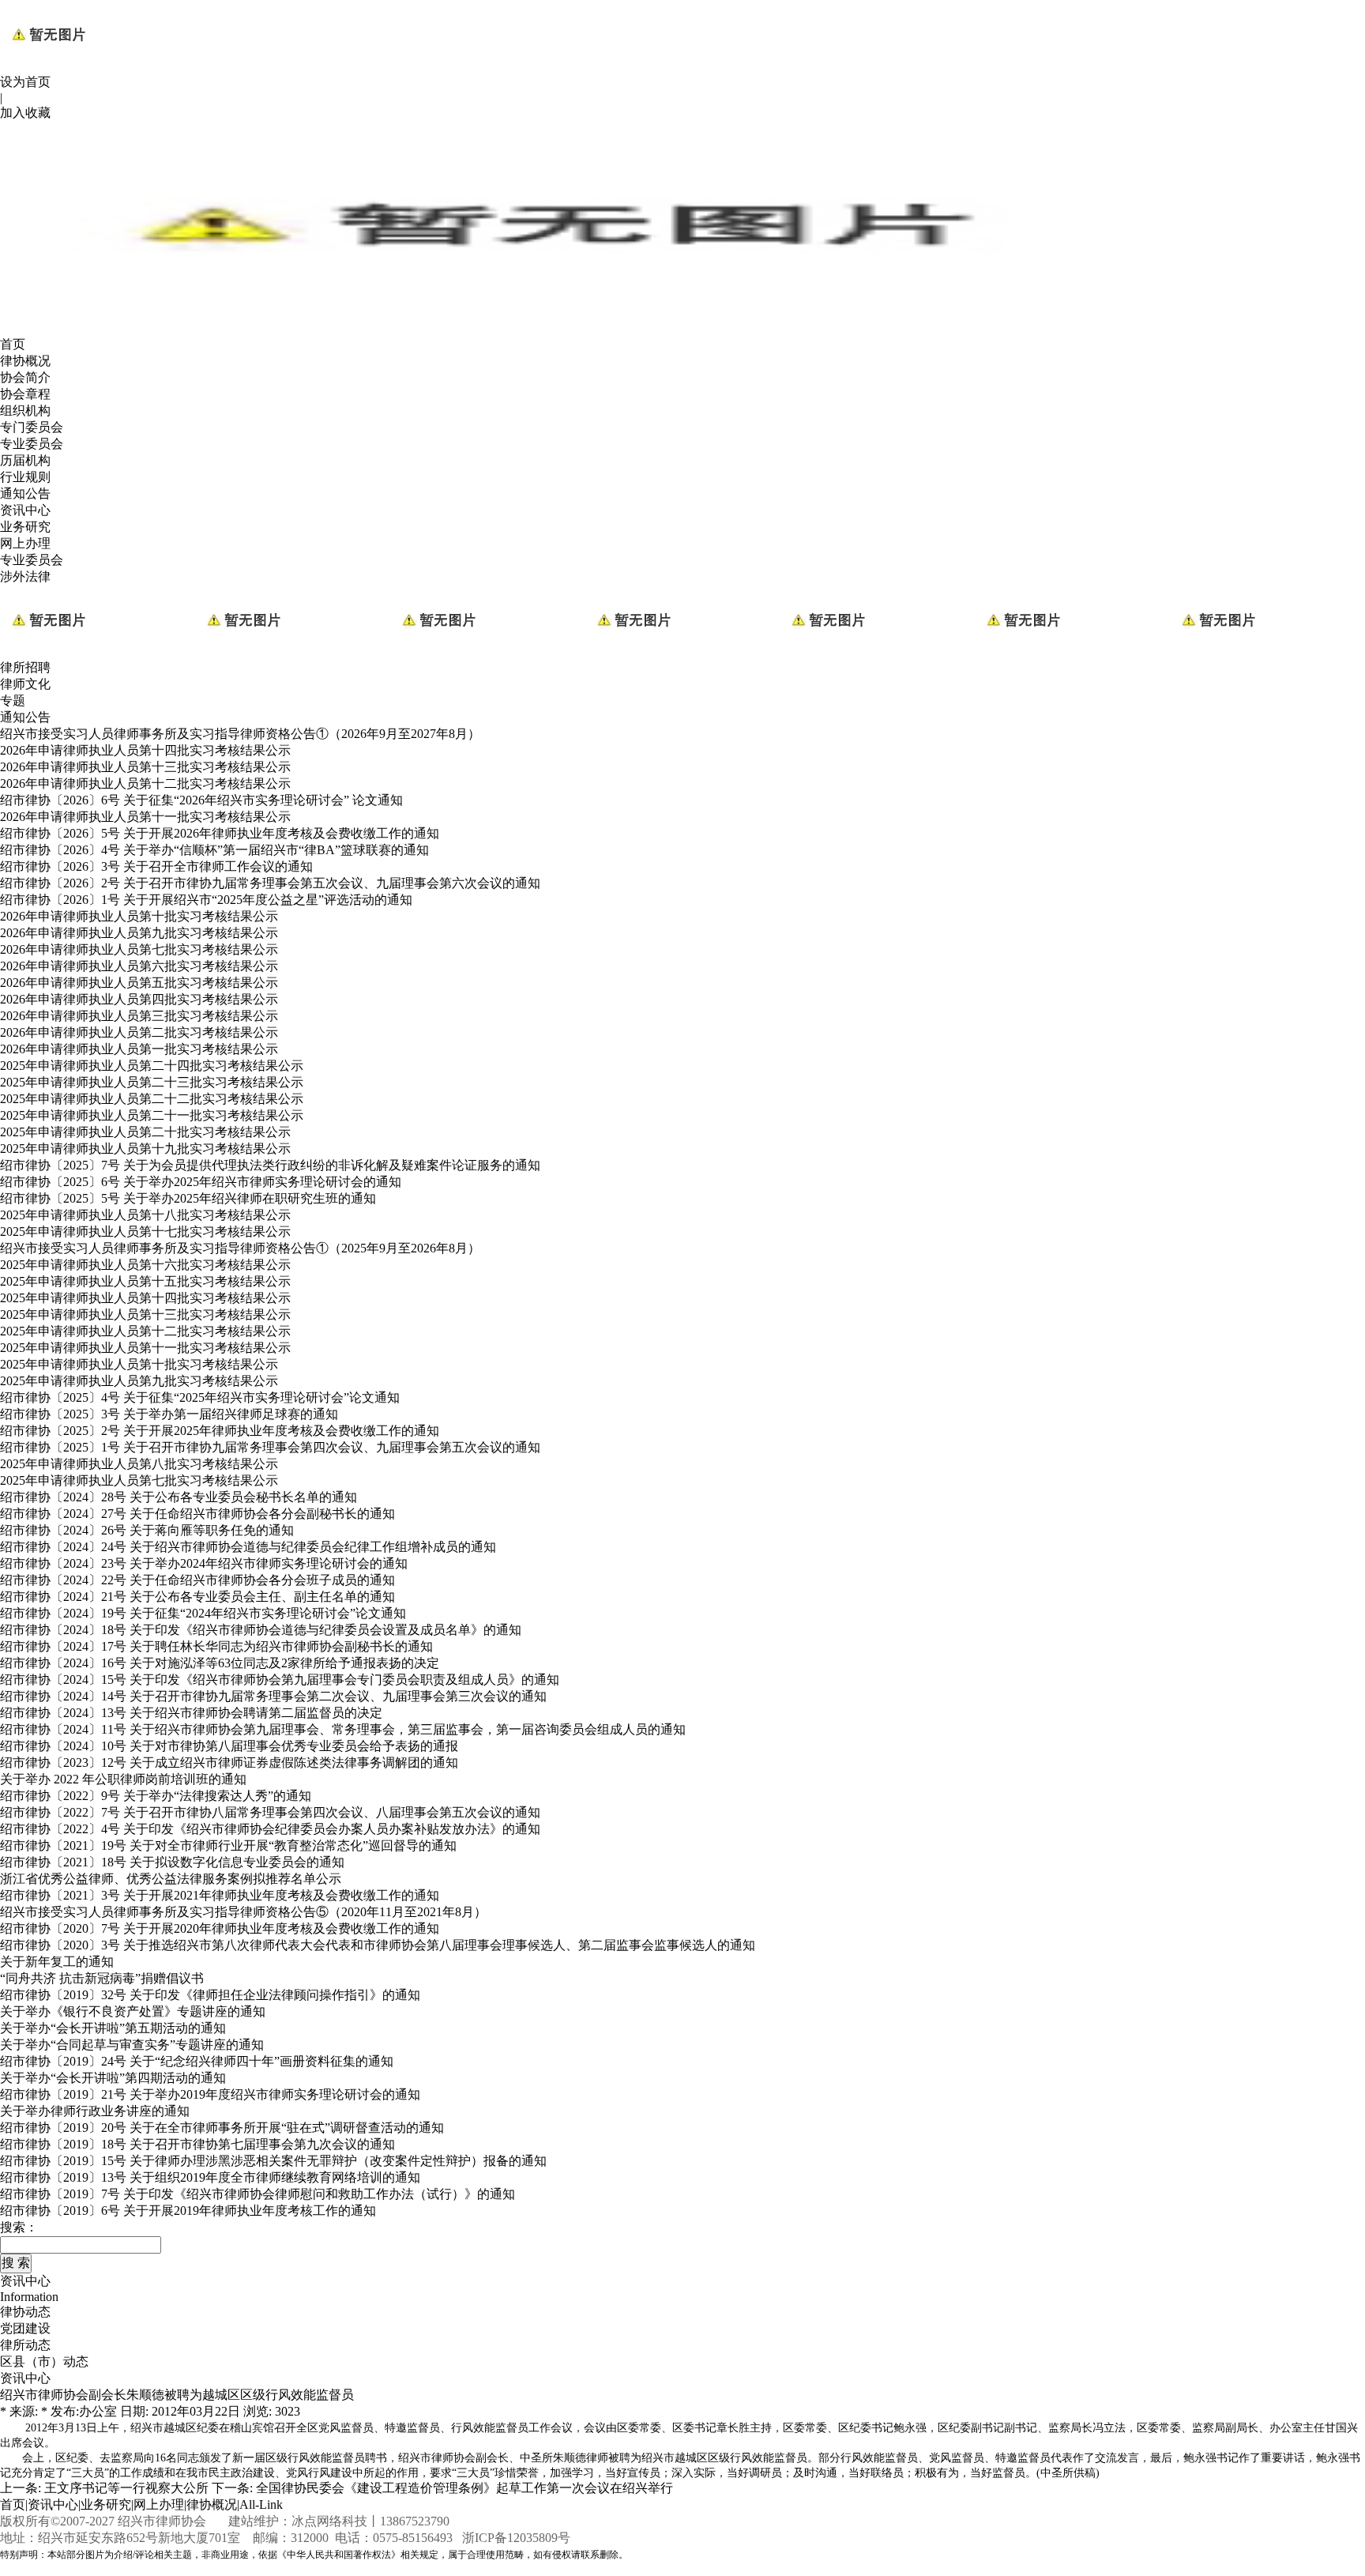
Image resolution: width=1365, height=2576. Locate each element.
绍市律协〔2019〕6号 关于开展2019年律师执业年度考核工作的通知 (188, 2211)
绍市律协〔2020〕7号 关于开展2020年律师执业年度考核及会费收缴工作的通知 (220, 1928)
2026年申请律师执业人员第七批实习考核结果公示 (139, 949)
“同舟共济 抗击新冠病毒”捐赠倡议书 (102, 1978)
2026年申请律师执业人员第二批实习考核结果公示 (139, 1032)
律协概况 (25, 361)
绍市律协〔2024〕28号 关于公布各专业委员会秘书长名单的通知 (179, 1497)
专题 (13, 700)
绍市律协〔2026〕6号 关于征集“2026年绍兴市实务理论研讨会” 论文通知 (201, 800)
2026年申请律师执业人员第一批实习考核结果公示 (139, 1049)
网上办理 (25, 543)
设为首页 (25, 82)
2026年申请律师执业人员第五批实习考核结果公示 (139, 983)
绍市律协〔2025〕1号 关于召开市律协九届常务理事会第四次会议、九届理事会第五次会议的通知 (270, 1447)
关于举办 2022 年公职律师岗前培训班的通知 (123, 1779)
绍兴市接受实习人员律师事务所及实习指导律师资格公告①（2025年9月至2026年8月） (240, 1248)
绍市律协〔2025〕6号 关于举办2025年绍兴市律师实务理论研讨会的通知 (201, 1182)
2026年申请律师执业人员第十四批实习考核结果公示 (145, 750)
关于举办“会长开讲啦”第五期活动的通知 (113, 2028)
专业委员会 (32, 444)
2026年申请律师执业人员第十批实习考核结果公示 (139, 916)
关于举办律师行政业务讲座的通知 (95, 2111)
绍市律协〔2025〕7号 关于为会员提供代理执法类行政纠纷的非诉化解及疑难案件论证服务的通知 (270, 1165)
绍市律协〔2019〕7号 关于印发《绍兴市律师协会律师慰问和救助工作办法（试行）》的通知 (258, 2194)
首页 (13, 344)
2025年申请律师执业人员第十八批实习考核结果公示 (145, 1215)
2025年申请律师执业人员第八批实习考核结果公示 (139, 1464)
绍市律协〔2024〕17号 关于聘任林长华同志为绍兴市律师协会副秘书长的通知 (216, 1646)
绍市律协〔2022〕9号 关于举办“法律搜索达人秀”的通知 (156, 1796)
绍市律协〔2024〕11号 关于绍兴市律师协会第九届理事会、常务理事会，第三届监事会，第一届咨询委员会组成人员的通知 (343, 1729)
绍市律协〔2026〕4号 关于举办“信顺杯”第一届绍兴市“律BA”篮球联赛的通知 (214, 850)
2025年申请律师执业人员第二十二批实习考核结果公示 (152, 1099)
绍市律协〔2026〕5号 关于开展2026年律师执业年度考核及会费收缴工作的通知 (220, 833)
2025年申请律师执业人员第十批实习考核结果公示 (139, 1364)
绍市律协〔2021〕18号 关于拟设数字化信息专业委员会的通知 (172, 1862)
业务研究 (25, 527)
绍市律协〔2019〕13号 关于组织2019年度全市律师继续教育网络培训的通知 (210, 2177)
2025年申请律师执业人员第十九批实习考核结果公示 (145, 1149)
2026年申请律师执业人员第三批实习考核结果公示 (139, 1016)
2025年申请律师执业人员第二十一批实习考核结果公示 (152, 1115)
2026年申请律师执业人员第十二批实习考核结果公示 (145, 783)
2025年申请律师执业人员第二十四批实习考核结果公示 (152, 1066)
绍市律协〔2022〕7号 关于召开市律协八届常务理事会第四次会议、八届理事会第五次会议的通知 (270, 1812)
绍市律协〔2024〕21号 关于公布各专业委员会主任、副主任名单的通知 (197, 1597)
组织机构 (25, 411)
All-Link (261, 2504)
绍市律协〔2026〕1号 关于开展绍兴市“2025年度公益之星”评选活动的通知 (206, 900)
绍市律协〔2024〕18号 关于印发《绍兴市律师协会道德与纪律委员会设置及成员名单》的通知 (261, 1630)
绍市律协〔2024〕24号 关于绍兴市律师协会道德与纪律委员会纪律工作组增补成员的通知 (248, 1547)
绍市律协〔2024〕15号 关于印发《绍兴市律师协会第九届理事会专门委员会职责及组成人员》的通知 (280, 1680)
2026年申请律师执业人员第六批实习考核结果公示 (139, 966)
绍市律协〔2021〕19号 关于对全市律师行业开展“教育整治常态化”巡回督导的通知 (228, 1845)
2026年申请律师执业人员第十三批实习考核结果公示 (145, 767)
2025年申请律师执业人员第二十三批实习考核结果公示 (152, 1082)
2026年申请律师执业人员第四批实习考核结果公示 (139, 999)
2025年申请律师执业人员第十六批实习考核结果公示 (145, 1265)
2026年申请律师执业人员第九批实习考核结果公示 (139, 933)
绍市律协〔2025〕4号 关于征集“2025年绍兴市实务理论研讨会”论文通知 (200, 1397)
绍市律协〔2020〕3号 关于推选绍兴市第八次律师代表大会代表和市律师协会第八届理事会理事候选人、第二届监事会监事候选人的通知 (378, 1945)
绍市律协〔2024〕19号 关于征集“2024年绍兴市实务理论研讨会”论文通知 (203, 1613)
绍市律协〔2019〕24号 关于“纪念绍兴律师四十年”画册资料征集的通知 (197, 2061)
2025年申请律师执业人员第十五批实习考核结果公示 (145, 1281)
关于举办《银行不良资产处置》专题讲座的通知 (133, 2011)
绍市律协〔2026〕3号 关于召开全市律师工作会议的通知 (156, 866)
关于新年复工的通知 (57, 1962)
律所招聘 (25, 667)
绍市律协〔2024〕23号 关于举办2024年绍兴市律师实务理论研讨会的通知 (204, 1563)
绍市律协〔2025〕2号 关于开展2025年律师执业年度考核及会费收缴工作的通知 (220, 1431)
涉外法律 (25, 576)
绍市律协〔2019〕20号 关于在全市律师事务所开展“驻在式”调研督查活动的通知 (222, 2128)
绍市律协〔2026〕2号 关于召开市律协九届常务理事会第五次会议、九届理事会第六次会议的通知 (270, 883)
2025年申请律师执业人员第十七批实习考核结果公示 (145, 1232)
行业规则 (25, 477)
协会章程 (25, 394)
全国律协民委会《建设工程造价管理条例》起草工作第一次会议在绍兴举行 (464, 2488)
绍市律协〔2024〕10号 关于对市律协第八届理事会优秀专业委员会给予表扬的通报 (229, 1746)
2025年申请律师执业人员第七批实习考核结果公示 (139, 1480)
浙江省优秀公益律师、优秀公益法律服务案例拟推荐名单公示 (171, 1879)
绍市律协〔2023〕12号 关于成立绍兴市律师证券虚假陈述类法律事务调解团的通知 (229, 1763)
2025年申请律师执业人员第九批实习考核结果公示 (139, 1381)
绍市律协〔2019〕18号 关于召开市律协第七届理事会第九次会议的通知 (197, 2144)
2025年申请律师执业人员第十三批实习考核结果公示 (145, 1314)
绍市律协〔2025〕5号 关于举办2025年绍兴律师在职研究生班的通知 (188, 1198)
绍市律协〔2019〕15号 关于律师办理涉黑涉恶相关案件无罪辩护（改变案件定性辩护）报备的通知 (273, 2161)
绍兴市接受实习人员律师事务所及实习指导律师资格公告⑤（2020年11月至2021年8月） (243, 1912)
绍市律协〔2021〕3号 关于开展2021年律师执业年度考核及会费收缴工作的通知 (220, 1895)
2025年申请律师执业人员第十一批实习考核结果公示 (145, 1348)
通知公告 (25, 493)
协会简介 (25, 377)
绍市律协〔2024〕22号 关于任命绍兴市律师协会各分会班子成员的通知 (197, 1580)
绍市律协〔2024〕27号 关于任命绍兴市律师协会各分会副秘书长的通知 (197, 1514)
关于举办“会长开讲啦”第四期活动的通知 (113, 2078)
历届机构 (25, 460)
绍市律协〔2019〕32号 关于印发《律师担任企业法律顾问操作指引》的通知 (210, 1995)
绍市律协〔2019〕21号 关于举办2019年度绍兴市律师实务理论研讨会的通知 (210, 2094)
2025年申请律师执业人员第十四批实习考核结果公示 (145, 1298)
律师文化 (25, 684)
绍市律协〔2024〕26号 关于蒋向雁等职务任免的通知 (147, 1530)
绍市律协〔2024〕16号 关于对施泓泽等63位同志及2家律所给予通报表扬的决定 (220, 1663)
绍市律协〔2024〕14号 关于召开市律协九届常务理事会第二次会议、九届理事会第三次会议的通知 (273, 1696)
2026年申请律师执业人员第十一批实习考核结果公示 (145, 817)
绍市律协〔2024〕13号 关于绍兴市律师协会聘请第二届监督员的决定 (191, 1713)
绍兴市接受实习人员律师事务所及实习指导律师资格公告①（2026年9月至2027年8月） (240, 734)
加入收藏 (25, 113)
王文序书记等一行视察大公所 (126, 2488)
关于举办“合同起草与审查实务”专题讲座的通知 (132, 2045)
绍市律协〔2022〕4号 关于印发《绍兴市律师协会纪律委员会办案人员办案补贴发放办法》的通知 (270, 1829)
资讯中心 (25, 510)
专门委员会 (32, 427)
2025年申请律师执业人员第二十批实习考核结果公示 (145, 1132)
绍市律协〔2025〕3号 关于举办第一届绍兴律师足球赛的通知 (169, 1414)
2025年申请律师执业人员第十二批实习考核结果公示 (145, 1331)
